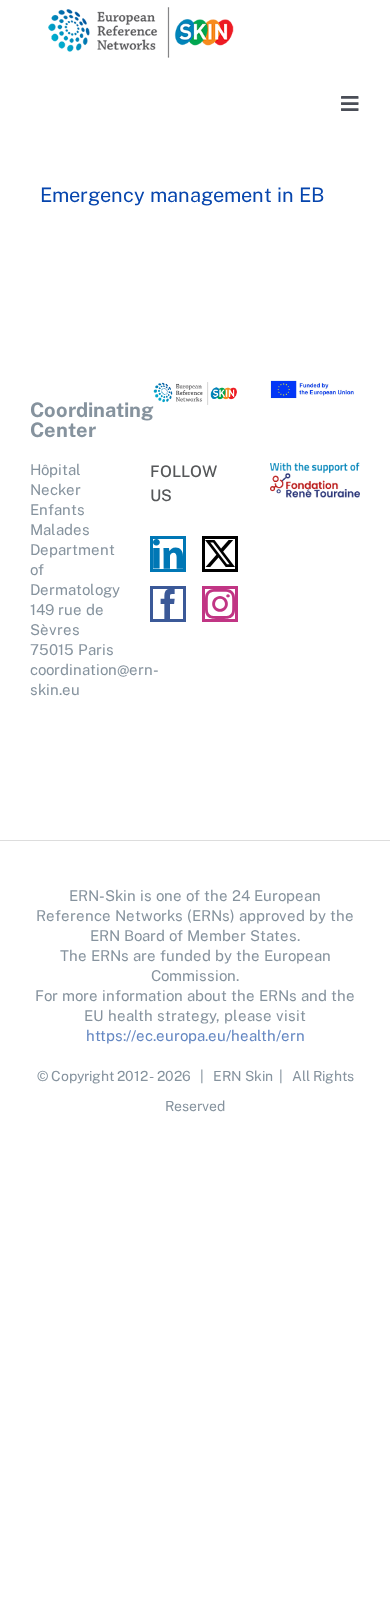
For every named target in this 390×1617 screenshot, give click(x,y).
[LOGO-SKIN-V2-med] (140, 13)
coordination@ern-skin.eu (75, 679)
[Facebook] (168, 604)
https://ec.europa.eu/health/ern (195, 1035)
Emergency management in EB (182, 195)
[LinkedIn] (168, 554)
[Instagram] (220, 604)
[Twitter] (220, 554)
